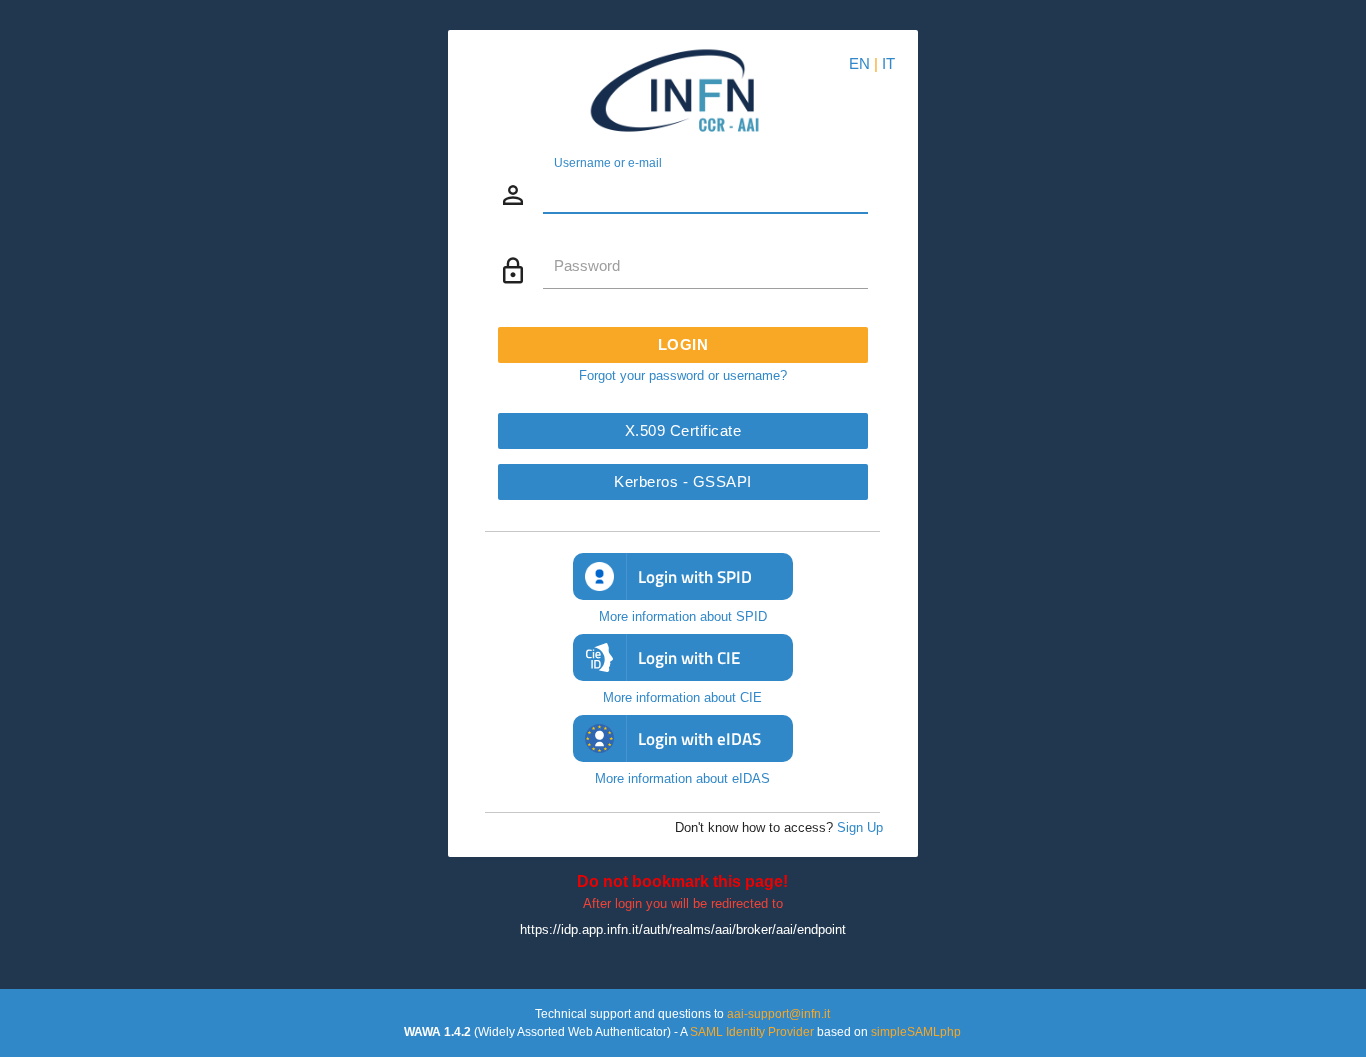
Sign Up (860, 827)
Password (587, 265)
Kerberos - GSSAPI (683, 481)
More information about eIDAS (682, 778)
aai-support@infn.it (778, 1014)
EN (859, 63)
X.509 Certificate (683, 430)
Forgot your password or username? (683, 375)
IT (888, 63)
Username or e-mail (608, 162)
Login (683, 344)
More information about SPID (683, 616)
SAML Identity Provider (752, 1032)
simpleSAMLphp (916, 1032)
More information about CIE (682, 697)
